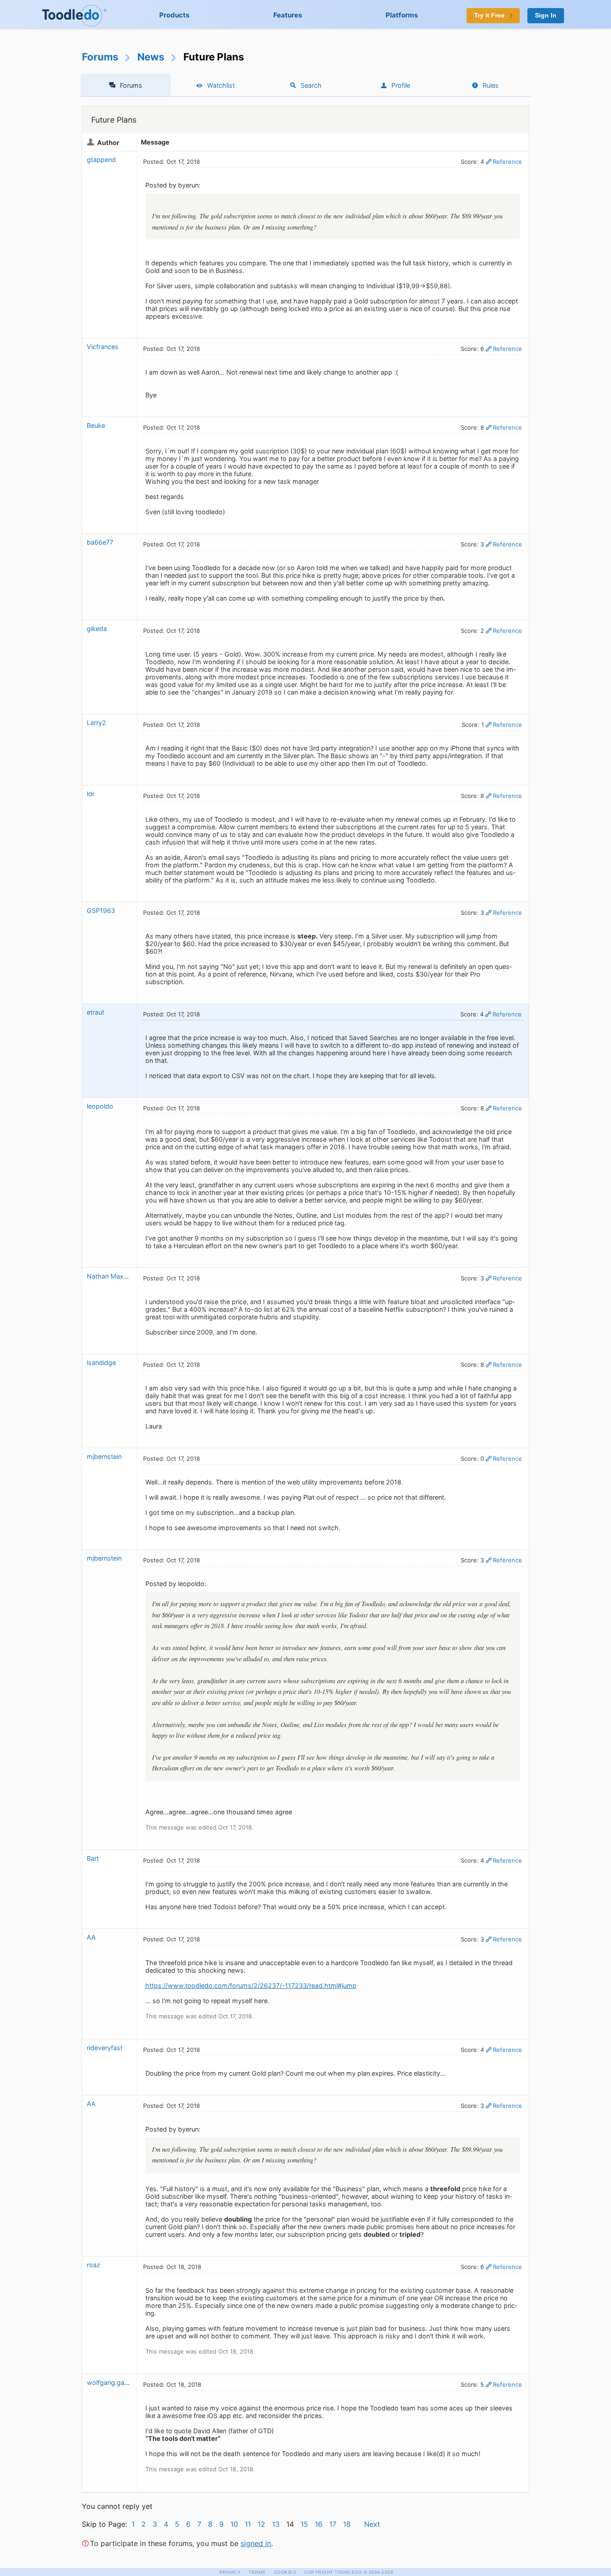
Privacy (230, 2572)
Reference (507, 162)
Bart (93, 1858)
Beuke (96, 425)
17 (333, 2524)
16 (319, 2524)
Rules (491, 85)
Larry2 (96, 723)
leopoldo (100, 1106)
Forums (100, 57)
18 (347, 2524)
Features (288, 15)
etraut (95, 1012)
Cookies (285, 2572)
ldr (91, 794)
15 (304, 2524)
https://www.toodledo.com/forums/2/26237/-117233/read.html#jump (251, 1985)
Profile (401, 85)
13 (276, 2524)
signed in (256, 2543)
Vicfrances (103, 347)
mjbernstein (104, 1456)
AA (91, 1937)
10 (234, 2524)
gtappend (101, 160)
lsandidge (101, 1363)
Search (311, 85)
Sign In (546, 15)
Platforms (402, 15)
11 (248, 2524)
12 (261, 2524)
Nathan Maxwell (111, 1276)
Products (174, 15)
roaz (93, 2265)
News (151, 57)
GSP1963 (101, 911)
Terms (257, 2572)
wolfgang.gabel (110, 2382)
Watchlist (221, 85)
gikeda (97, 629)
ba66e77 (100, 542)
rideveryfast (105, 2048)
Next (372, 2524)
